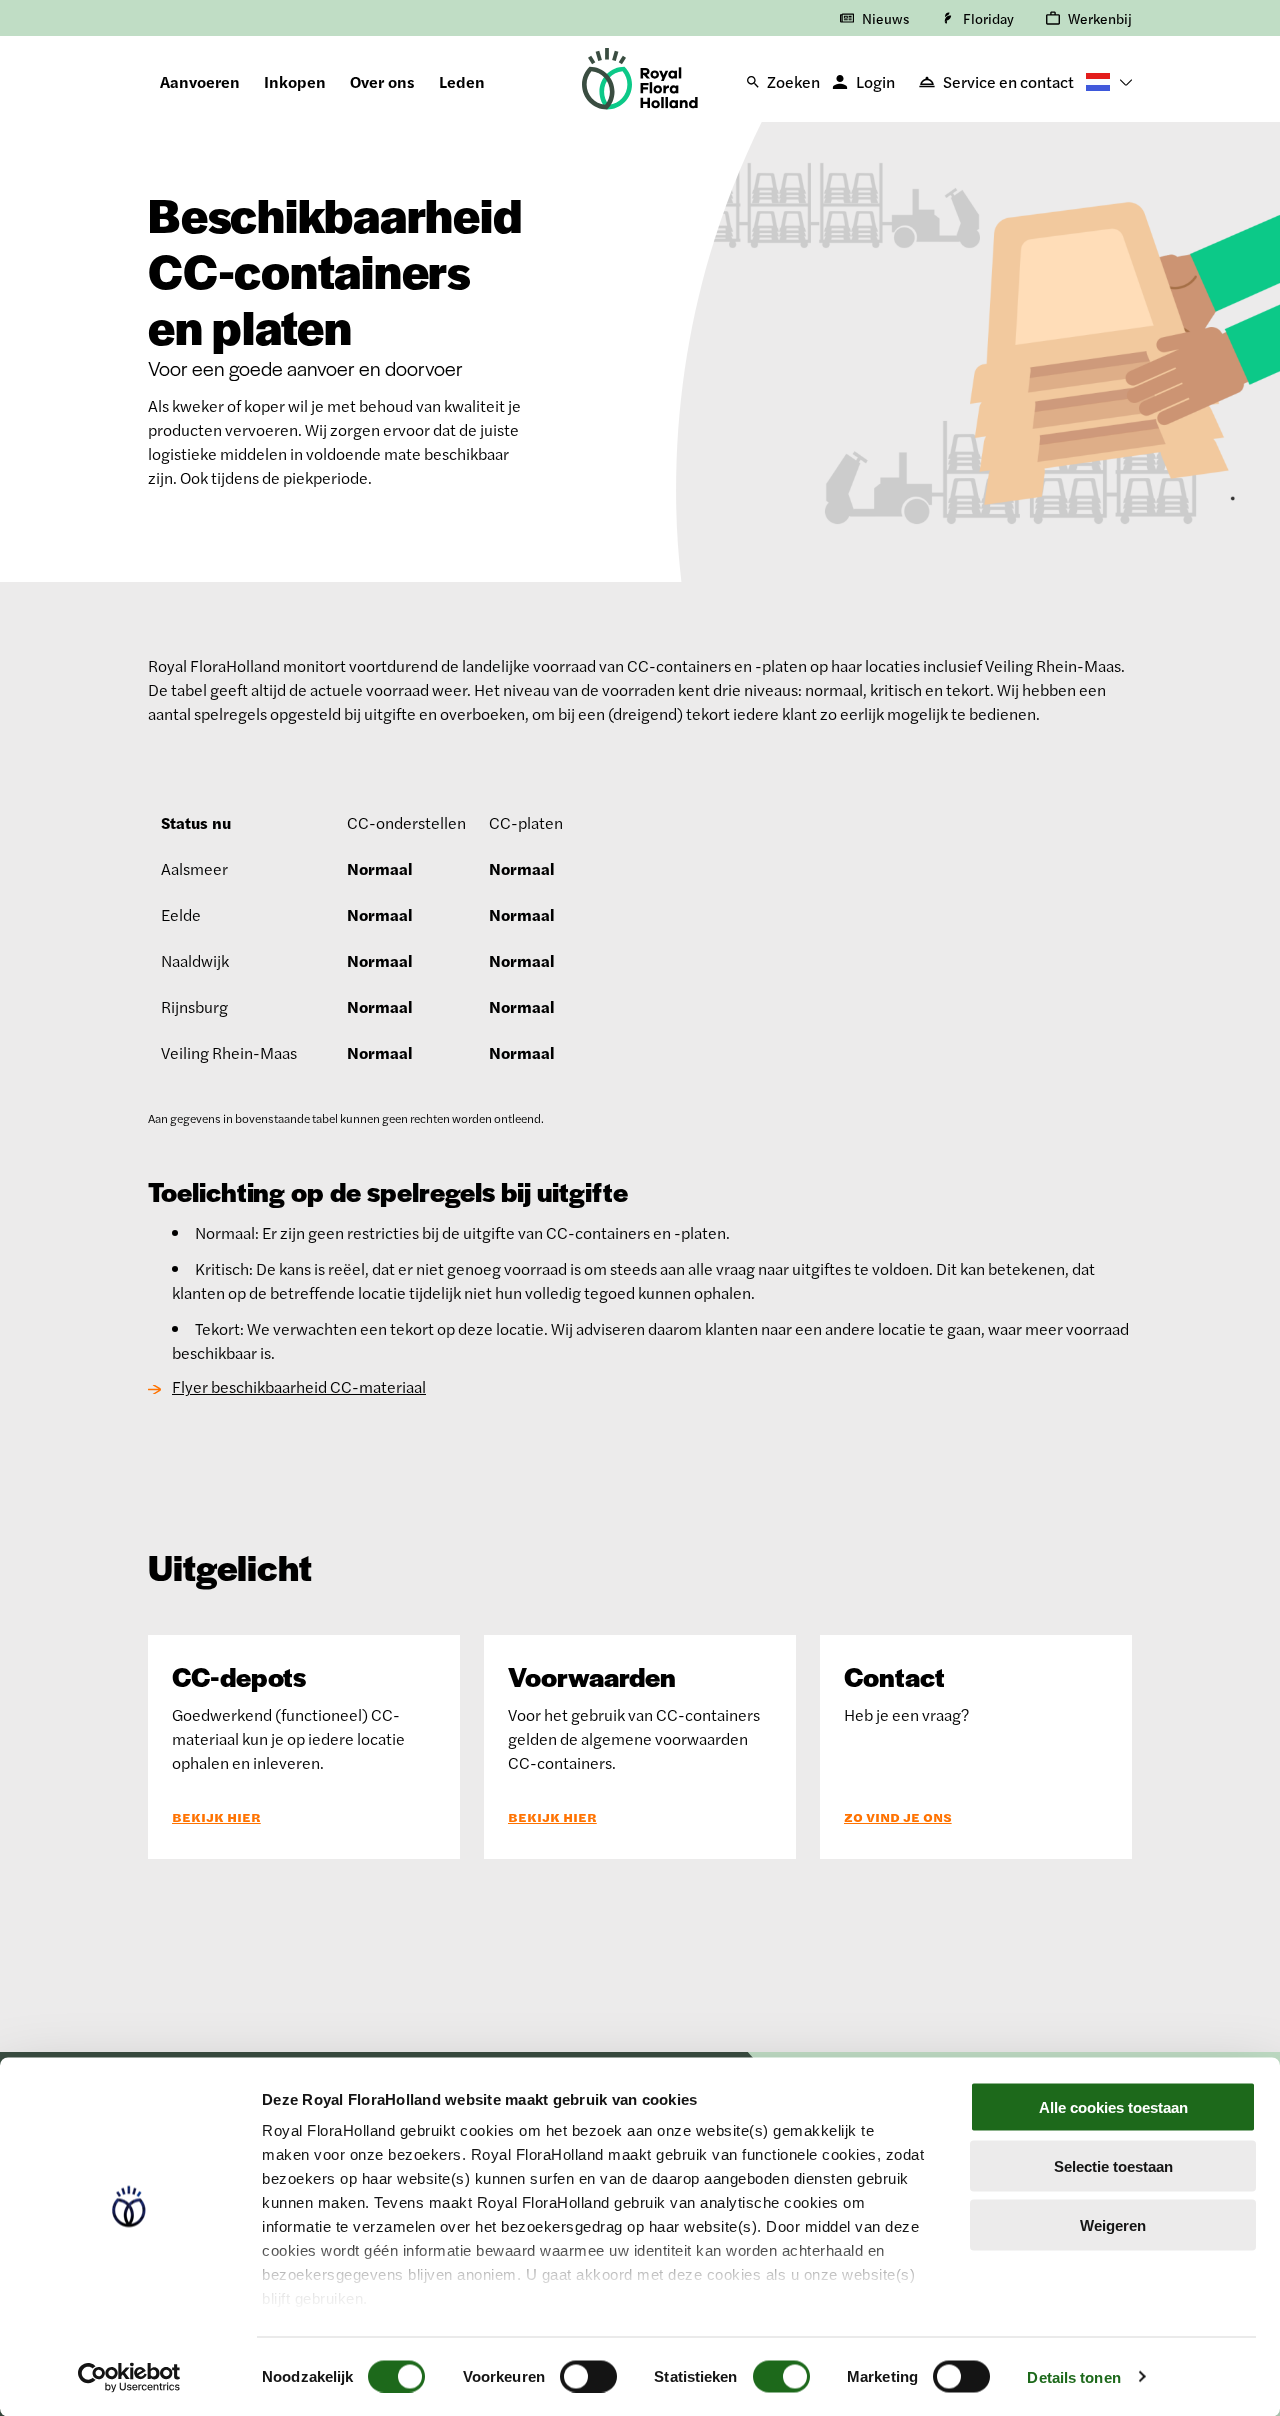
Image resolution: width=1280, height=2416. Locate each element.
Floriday (988, 18)
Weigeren (1113, 2224)
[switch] (588, 2376)
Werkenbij (1100, 18)
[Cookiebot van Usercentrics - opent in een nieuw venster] (129, 2377)
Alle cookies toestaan (1113, 2107)
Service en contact (1008, 81)
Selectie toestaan (1113, 2165)
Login (875, 81)
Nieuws (885, 18)
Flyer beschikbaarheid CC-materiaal (299, 1386)
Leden (462, 81)
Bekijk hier (216, 1817)
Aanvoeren (200, 81)
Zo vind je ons (898, 1817)
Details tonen (1073, 2376)
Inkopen (295, 81)
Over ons (382, 81)
